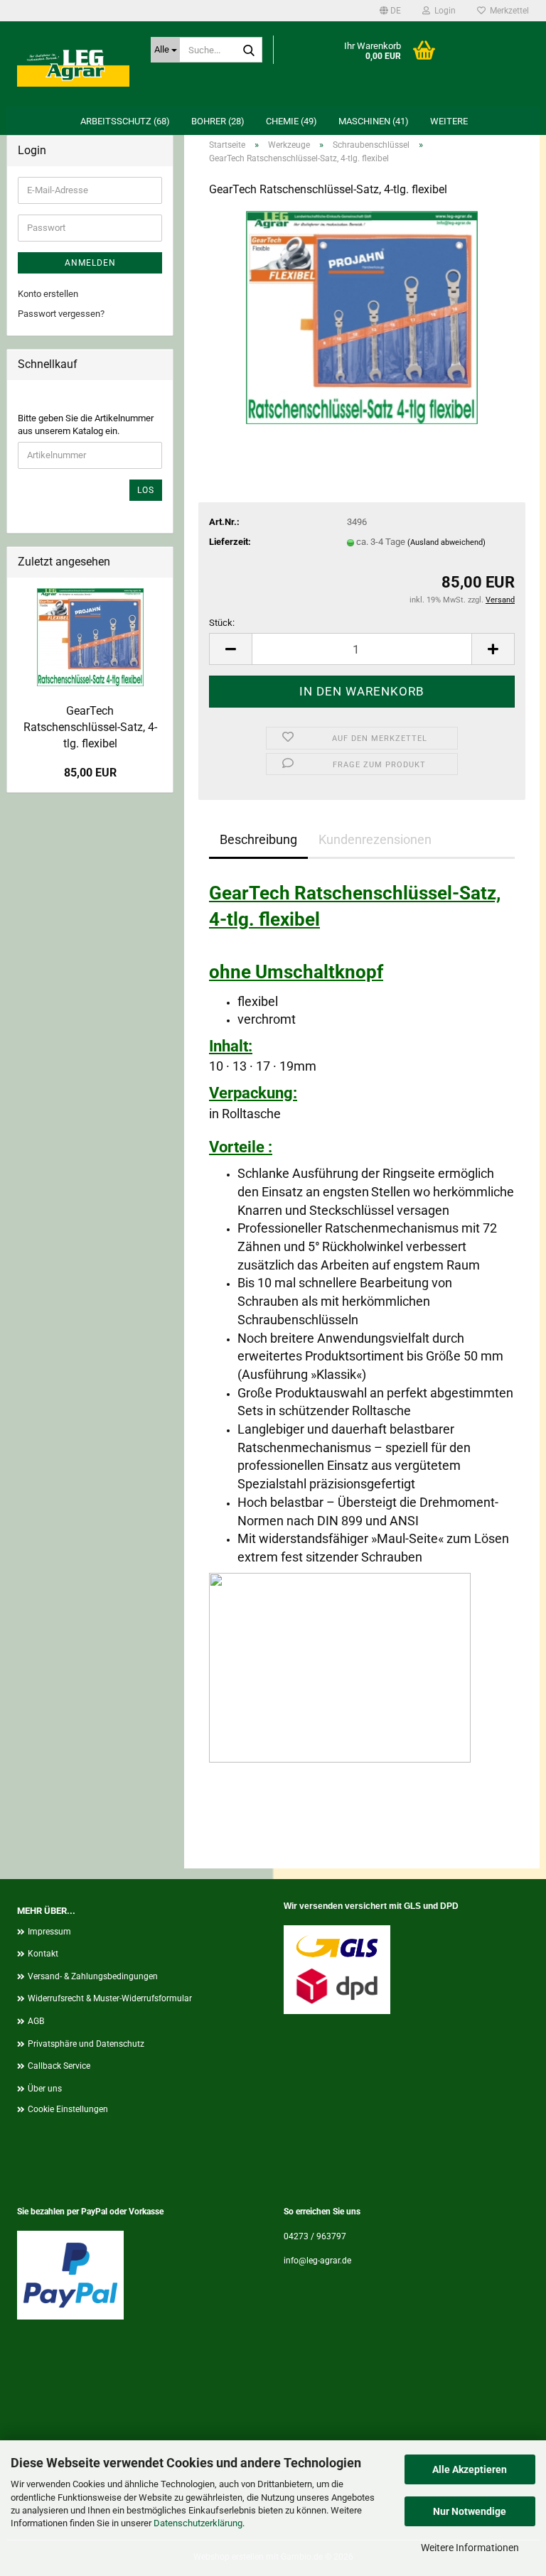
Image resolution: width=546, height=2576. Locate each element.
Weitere (449, 121)
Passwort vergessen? (61, 314)
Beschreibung (258, 839)
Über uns (45, 2089)
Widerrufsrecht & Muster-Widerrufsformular (110, 1998)
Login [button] (443, 11)
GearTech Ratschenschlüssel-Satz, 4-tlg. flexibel (90, 727)
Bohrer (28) (218, 121)
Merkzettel (507, 11)
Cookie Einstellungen (68, 2109)
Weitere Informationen (470, 2548)
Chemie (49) (291, 121)
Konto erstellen (48, 294)
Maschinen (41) (374, 121)
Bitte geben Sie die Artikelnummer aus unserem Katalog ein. (86, 425)
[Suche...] (249, 50)
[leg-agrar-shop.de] (73, 64)
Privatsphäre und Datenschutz (86, 2044)
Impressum (49, 1932)
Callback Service (59, 2066)
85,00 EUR (90, 773)
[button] (390, 11)
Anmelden (90, 263)
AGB (36, 2021)
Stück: (222, 623)
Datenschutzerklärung (198, 2523)
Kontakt (43, 1954)
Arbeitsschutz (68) (125, 121)
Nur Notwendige (470, 2511)
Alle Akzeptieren (470, 2469)
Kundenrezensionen (375, 839)
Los (146, 490)
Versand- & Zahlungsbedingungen (93, 1976)
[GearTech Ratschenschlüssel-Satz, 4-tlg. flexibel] (362, 316)
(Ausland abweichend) (446, 542)
